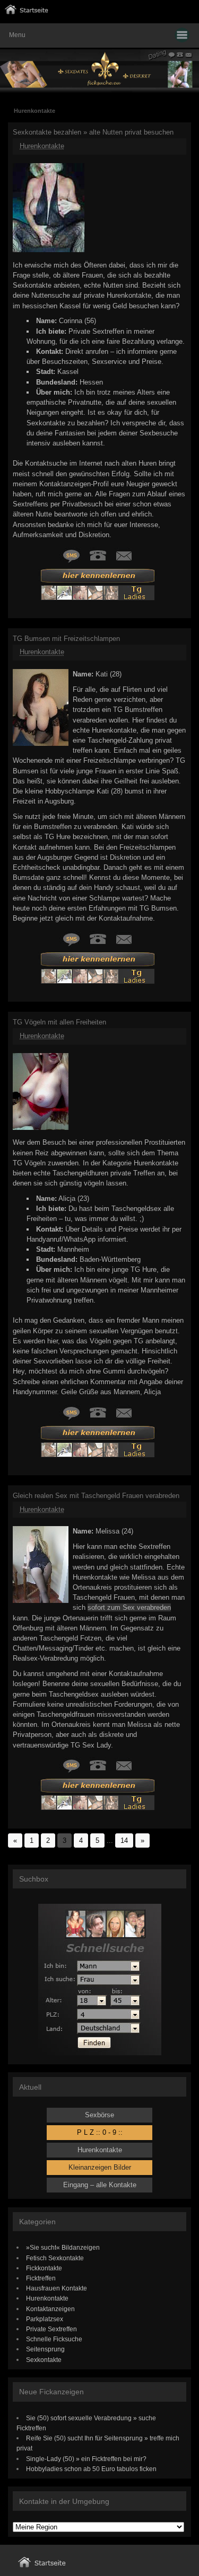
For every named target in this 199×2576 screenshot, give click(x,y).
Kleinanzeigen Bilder (100, 2167)
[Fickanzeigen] (27, 12)
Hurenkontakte (42, 146)
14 (124, 1840)
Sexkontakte (44, 2360)
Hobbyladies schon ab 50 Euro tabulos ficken (91, 2469)
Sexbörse (99, 2115)
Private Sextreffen (51, 2329)
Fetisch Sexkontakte (55, 2258)
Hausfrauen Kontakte (57, 2288)
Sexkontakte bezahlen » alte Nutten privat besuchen (93, 132)
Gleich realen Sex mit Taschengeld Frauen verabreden (96, 1496)
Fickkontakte (44, 2268)
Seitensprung (45, 2349)
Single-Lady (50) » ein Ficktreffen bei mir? (86, 2459)
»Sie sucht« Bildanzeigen (63, 2247)
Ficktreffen (41, 2278)
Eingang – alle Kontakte (100, 2185)
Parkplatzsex (45, 2319)
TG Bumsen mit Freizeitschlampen (66, 639)
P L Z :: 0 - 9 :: (100, 2132)
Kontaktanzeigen (50, 2309)
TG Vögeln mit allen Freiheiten (59, 1022)
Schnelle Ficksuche (54, 2339)
